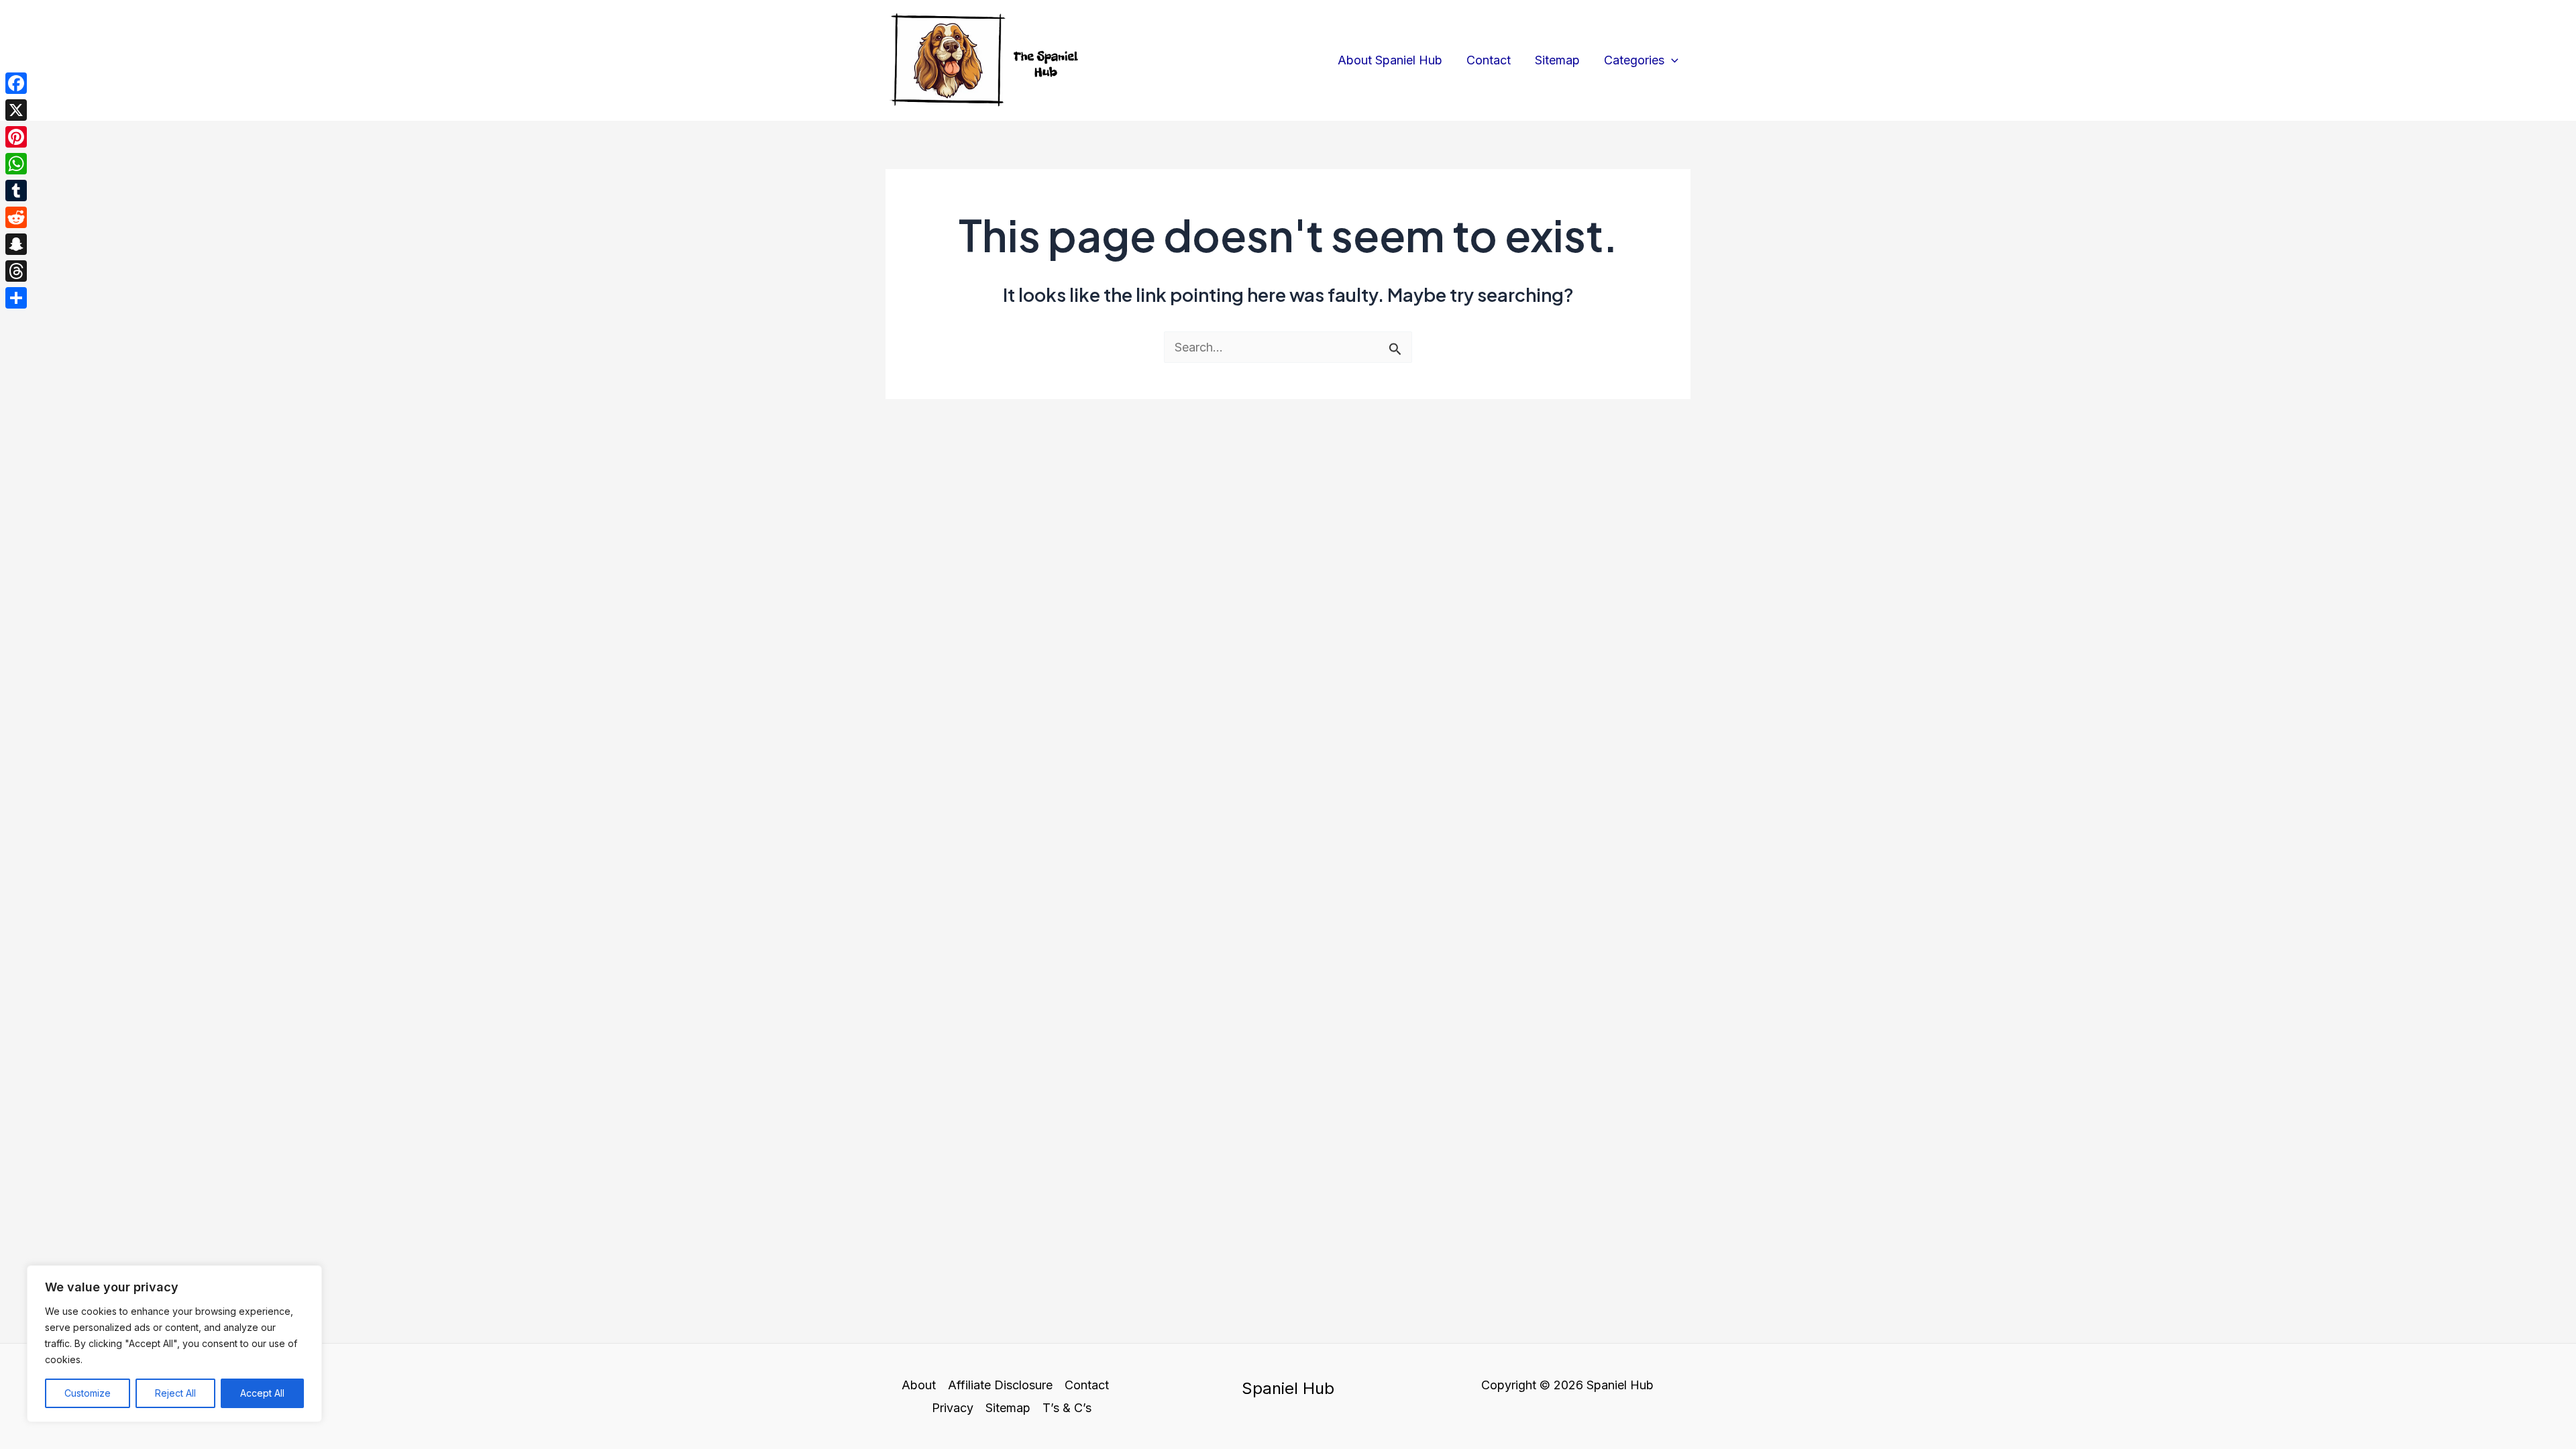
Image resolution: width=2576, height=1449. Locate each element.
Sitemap (1557, 60)
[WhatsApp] (16, 164)
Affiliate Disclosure (1000, 1385)
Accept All (262, 1393)
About (919, 1385)
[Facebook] (16, 83)
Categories (1634, 60)
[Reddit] (16, 217)
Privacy (953, 1408)
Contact (1489, 60)
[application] (1671, 60)
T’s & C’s (1067, 1408)
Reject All (175, 1393)
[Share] (16, 298)
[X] (16, 110)
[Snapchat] (16, 244)
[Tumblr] (16, 191)
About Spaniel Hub (1390, 60)
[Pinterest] (16, 137)
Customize (88, 1393)
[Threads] (16, 271)
